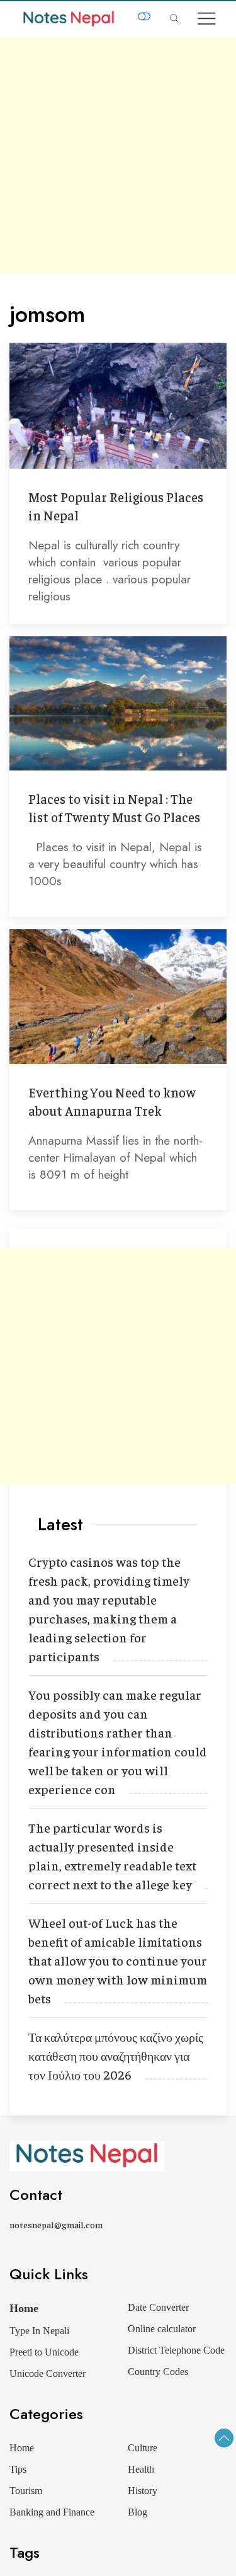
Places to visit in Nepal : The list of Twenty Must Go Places (114, 808)
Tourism (26, 2491)
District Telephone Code (176, 2350)
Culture (143, 2448)
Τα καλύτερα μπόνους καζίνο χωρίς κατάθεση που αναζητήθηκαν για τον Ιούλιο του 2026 (116, 2055)
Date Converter (158, 2307)
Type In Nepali (39, 2331)
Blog (138, 2512)
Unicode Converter (48, 2373)
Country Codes (158, 2372)
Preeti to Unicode (44, 2352)
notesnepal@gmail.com (56, 2224)
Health (141, 2469)
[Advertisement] (118, 155)
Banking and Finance (52, 2512)
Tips (18, 2469)
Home (24, 2308)
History (143, 2491)
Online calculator (162, 2329)
